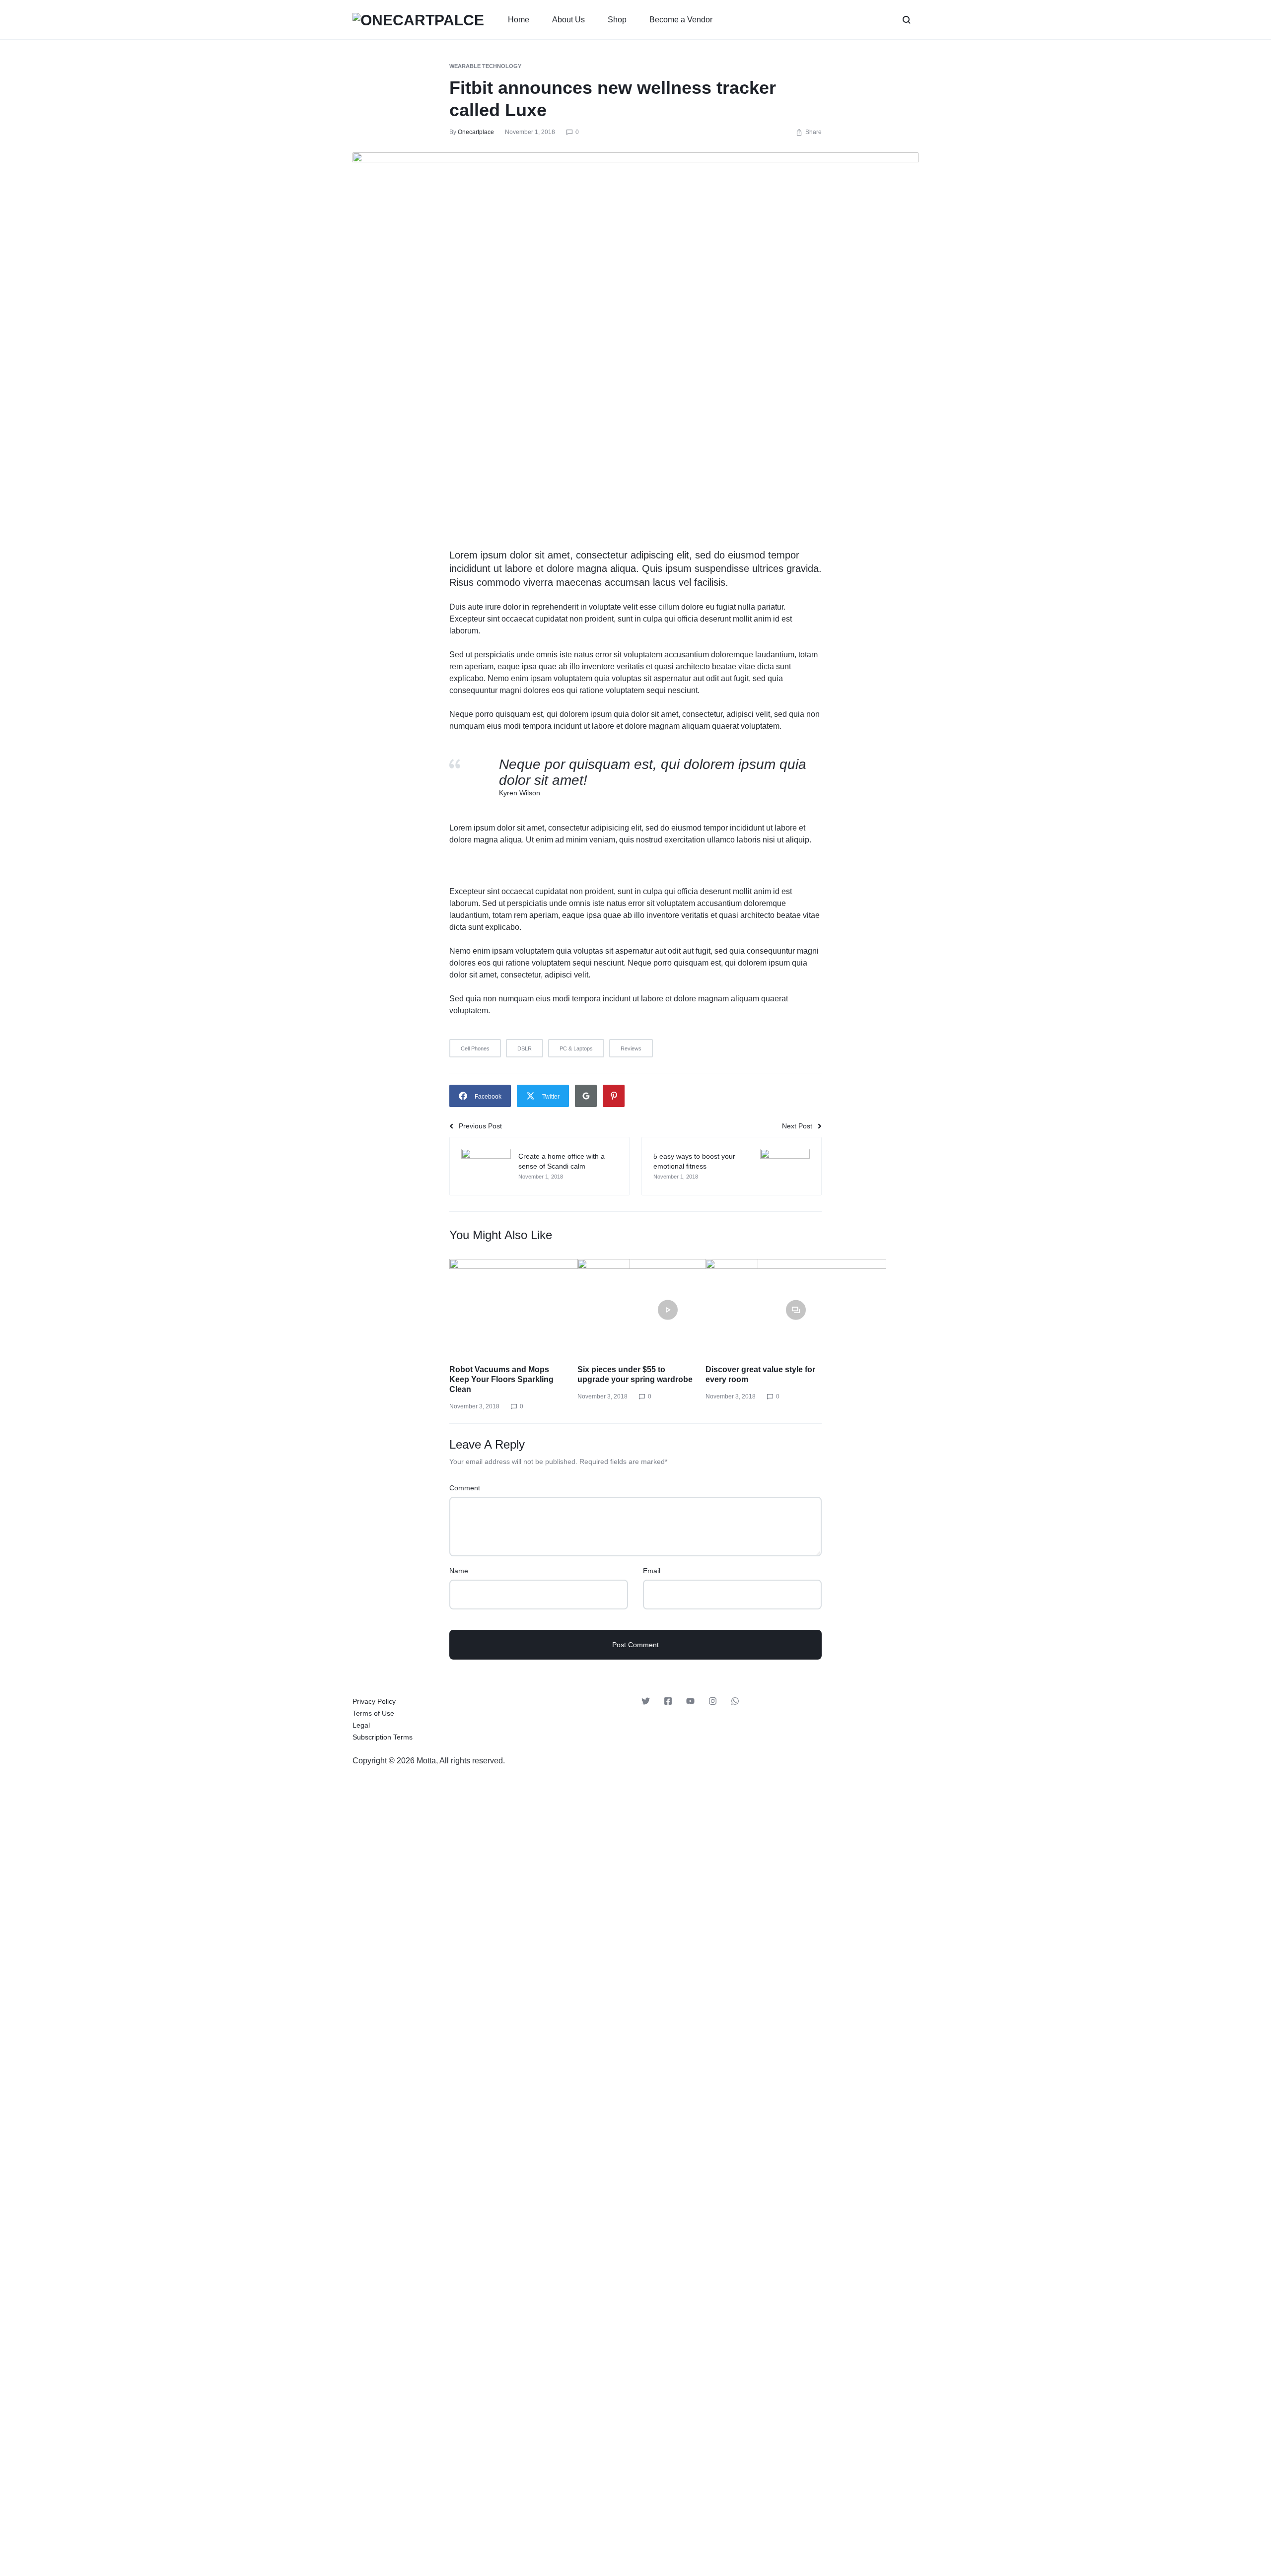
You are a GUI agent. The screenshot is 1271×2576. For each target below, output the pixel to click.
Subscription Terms (383, 1737)
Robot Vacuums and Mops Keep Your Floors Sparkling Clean (501, 1379)
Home (519, 20)
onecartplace (476, 132)
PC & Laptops (576, 1048)
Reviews (631, 1048)
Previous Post (480, 1126)
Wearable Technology (485, 66)
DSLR (525, 1048)
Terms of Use (373, 1713)
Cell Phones (475, 1048)
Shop (617, 20)
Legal (361, 1725)
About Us (568, 20)
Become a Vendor (681, 20)
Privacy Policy (374, 1701)
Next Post (797, 1126)
